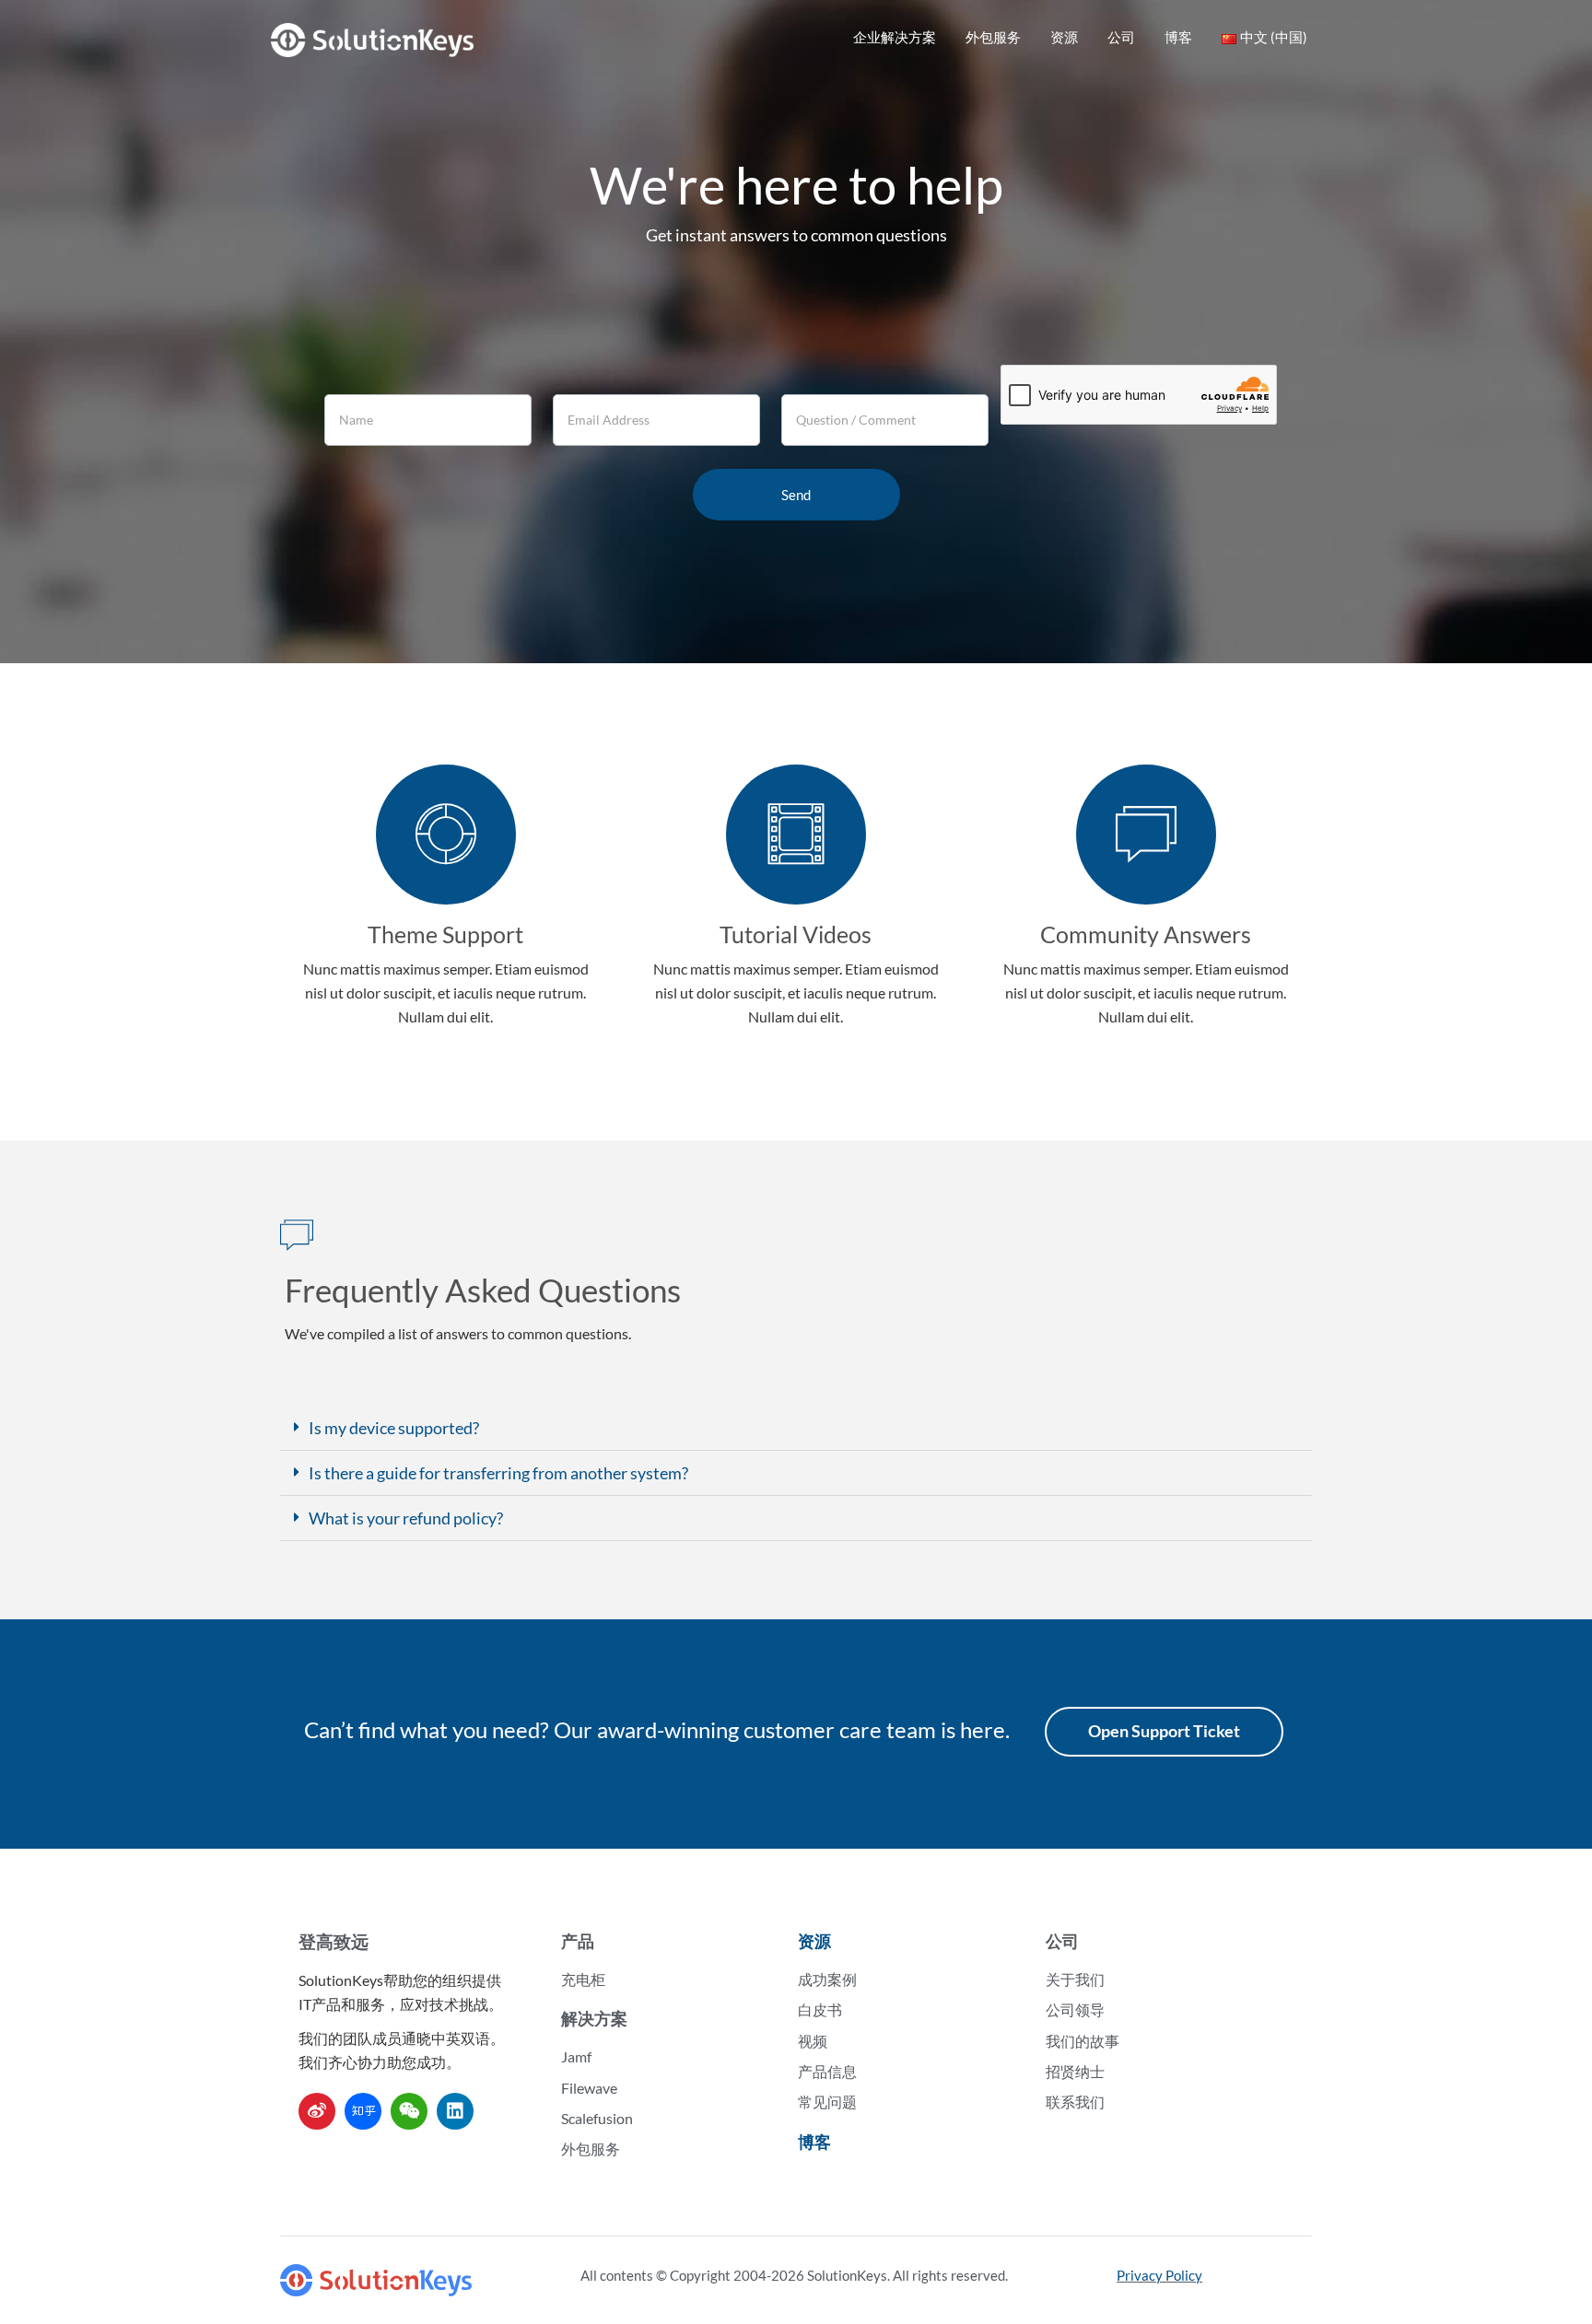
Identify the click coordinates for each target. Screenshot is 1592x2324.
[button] (796, 1428)
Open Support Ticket (1164, 1731)
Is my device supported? (394, 1428)
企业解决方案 (895, 37)
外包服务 (993, 37)
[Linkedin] (455, 2111)
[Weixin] (409, 2111)
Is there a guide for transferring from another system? (498, 1473)
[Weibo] (317, 2111)
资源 (1064, 37)
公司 (1121, 37)
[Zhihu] (363, 2111)
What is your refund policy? (406, 1518)
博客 (1178, 37)
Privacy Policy (1159, 2275)
